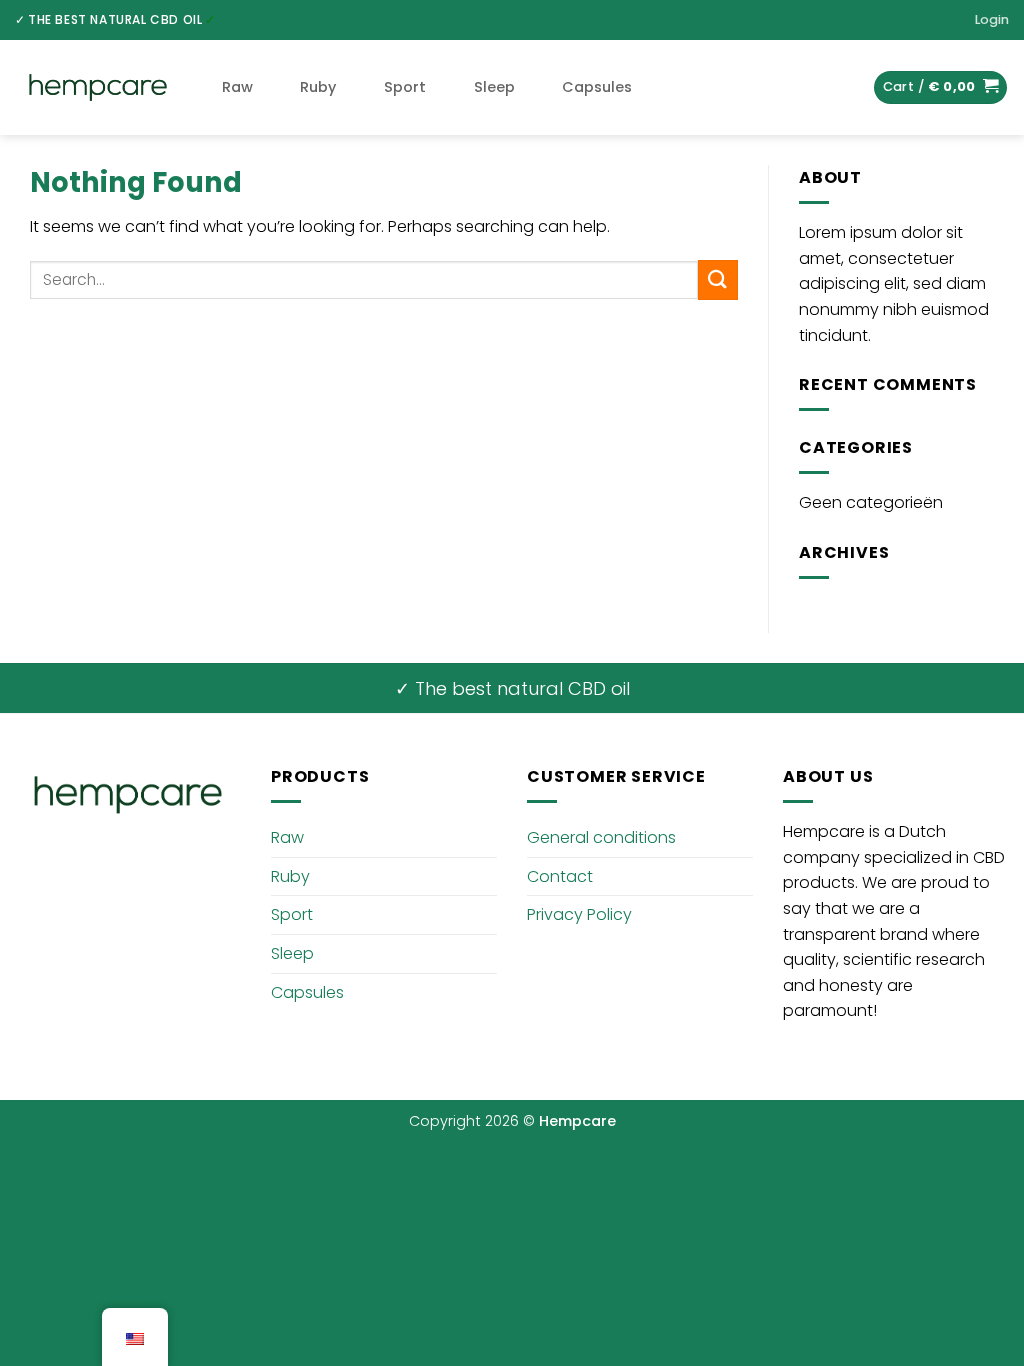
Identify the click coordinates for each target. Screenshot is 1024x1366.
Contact (560, 876)
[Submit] (718, 279)
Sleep (494, 87)
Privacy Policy (579, 914)
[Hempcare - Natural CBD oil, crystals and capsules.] (98, 88)
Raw (237, 87)
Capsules (597, 87)
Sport (405, 87)
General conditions (601, 837)
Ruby (318, 87)
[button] (992, 20)
